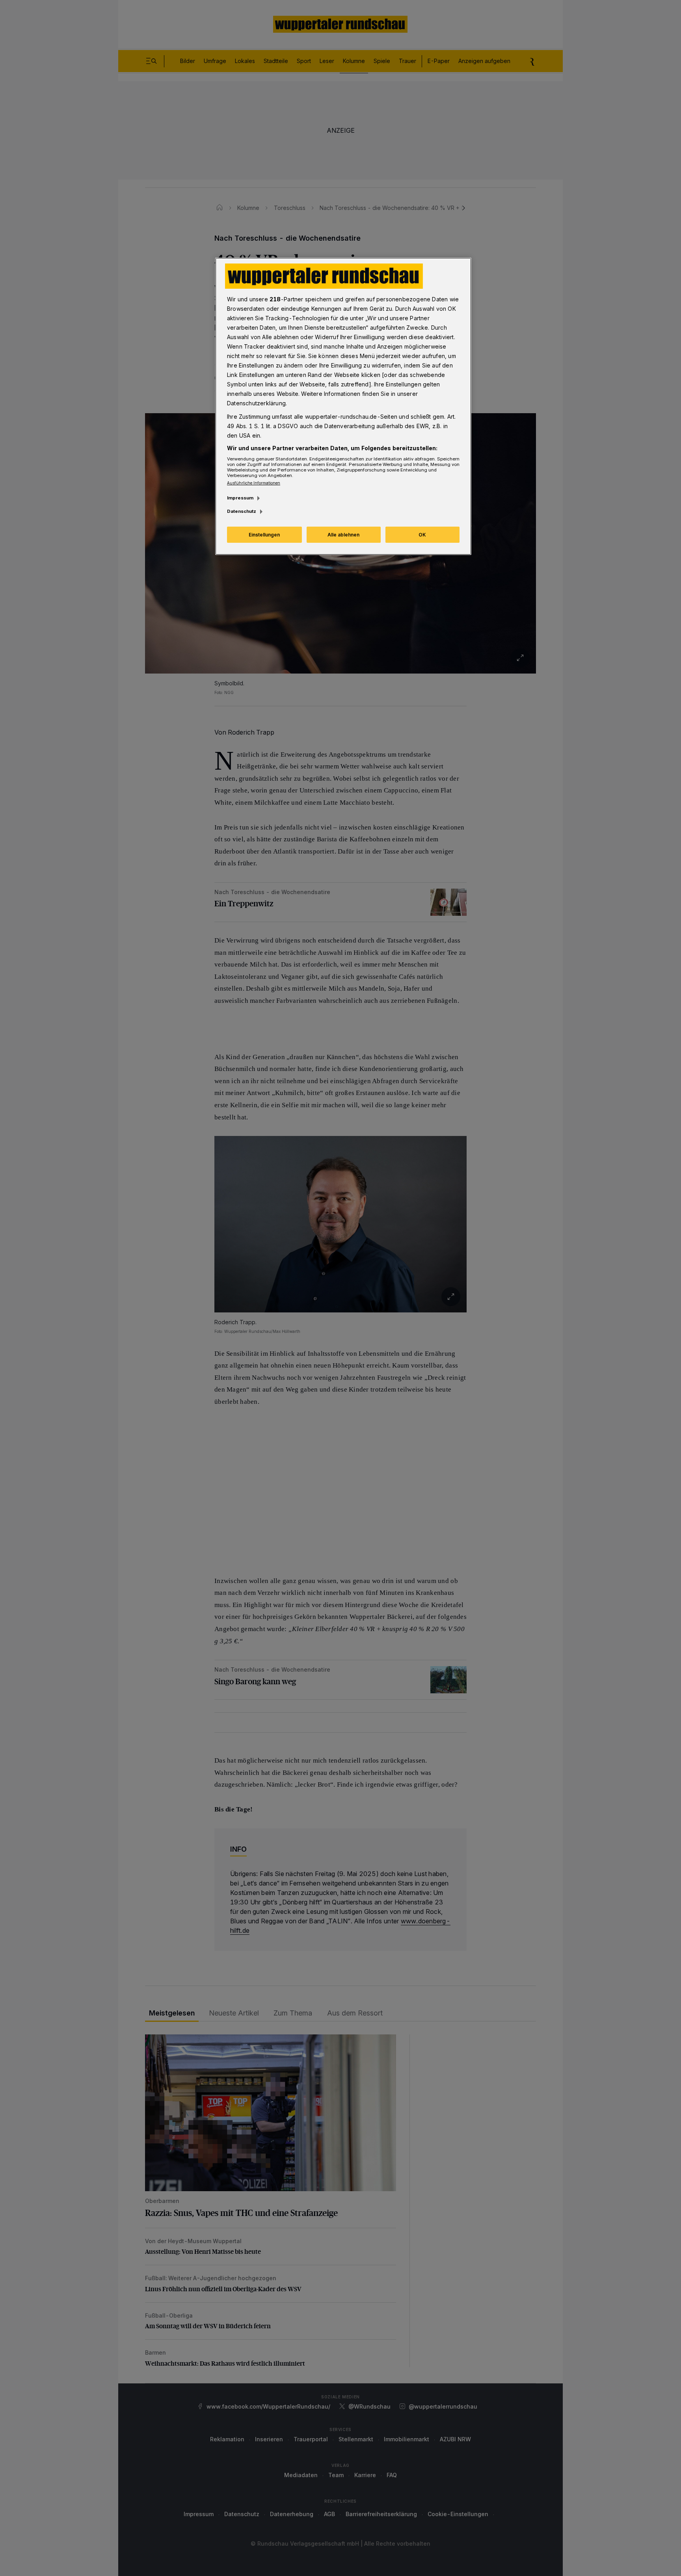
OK (422, 535)
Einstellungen (264, 535)
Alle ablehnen (343, 535)
